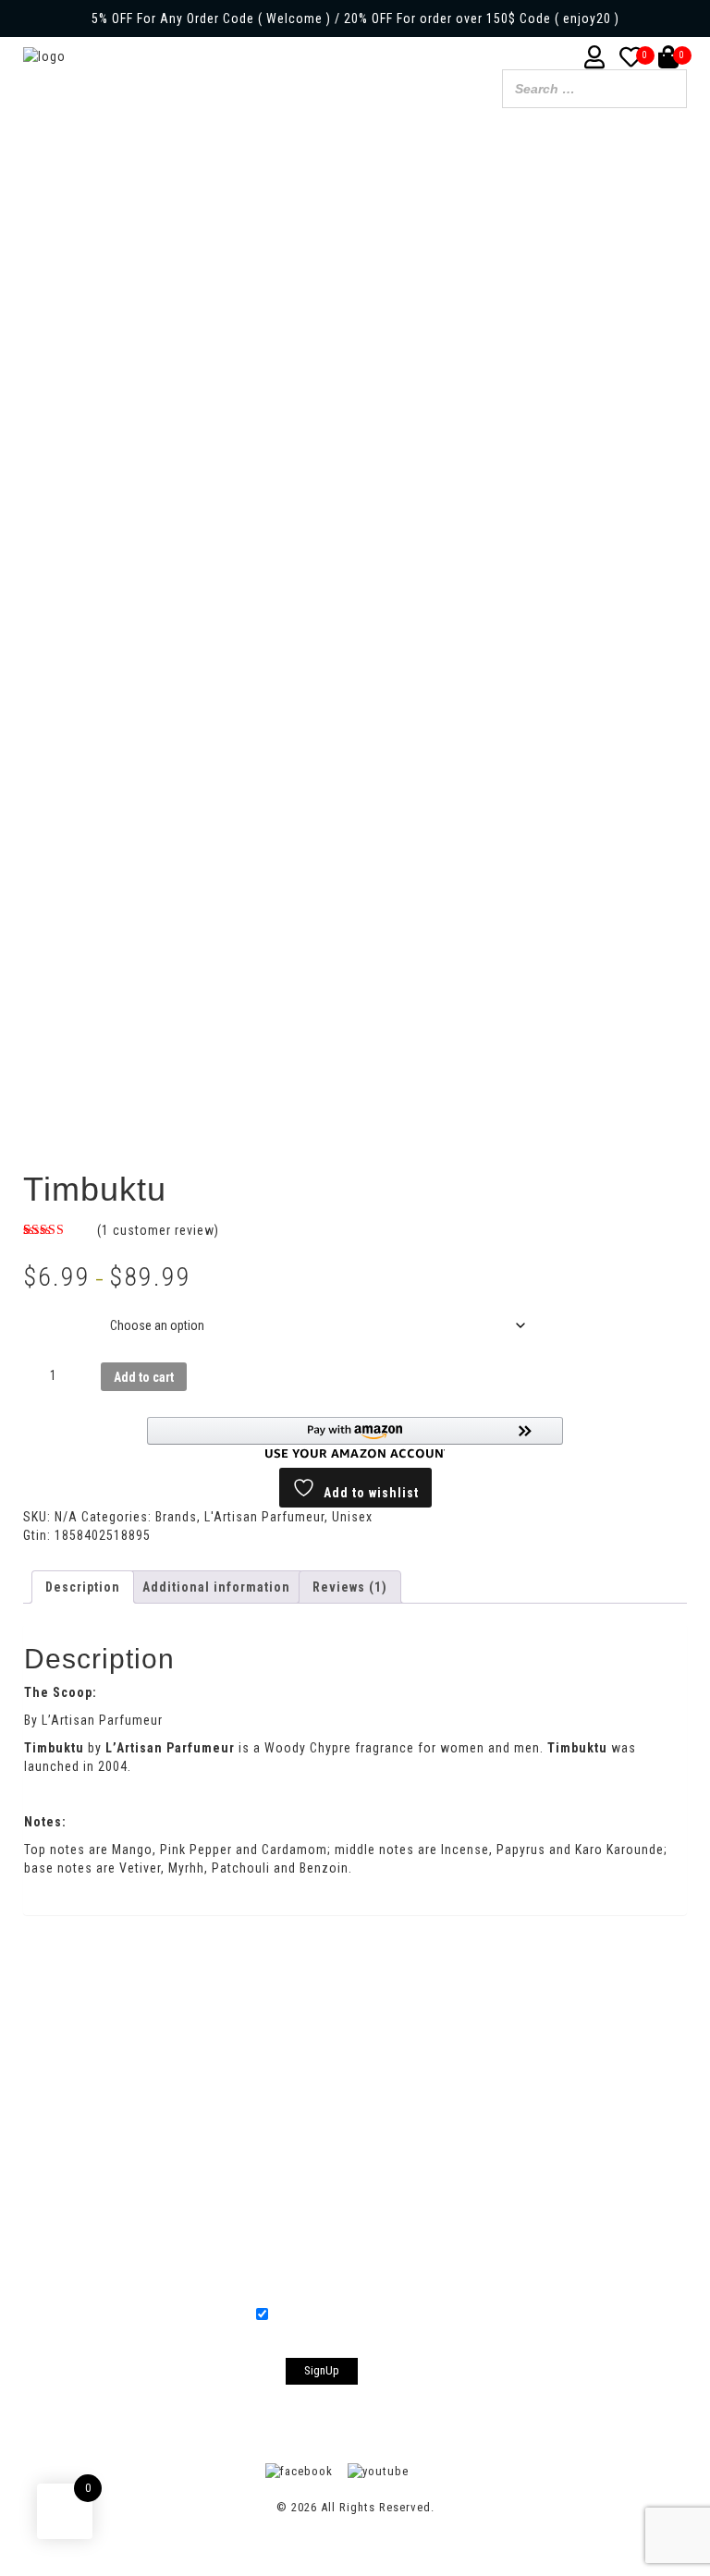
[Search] (667, 91)
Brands (176, 1517)
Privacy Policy (481, 2014)
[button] (355, 1438)
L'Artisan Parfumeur (264, 1517)
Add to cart (144, 1377)
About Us (216, 2014)
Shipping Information (342, 2014)
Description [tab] (83, 1587)
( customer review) (158, 1230)
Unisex (352, 1517)
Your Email (355, 2215)
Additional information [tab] (216, 1587)
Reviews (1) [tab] (350, 1587)
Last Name (355, 2144)
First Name (355, 2083)
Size (40, 1311)
